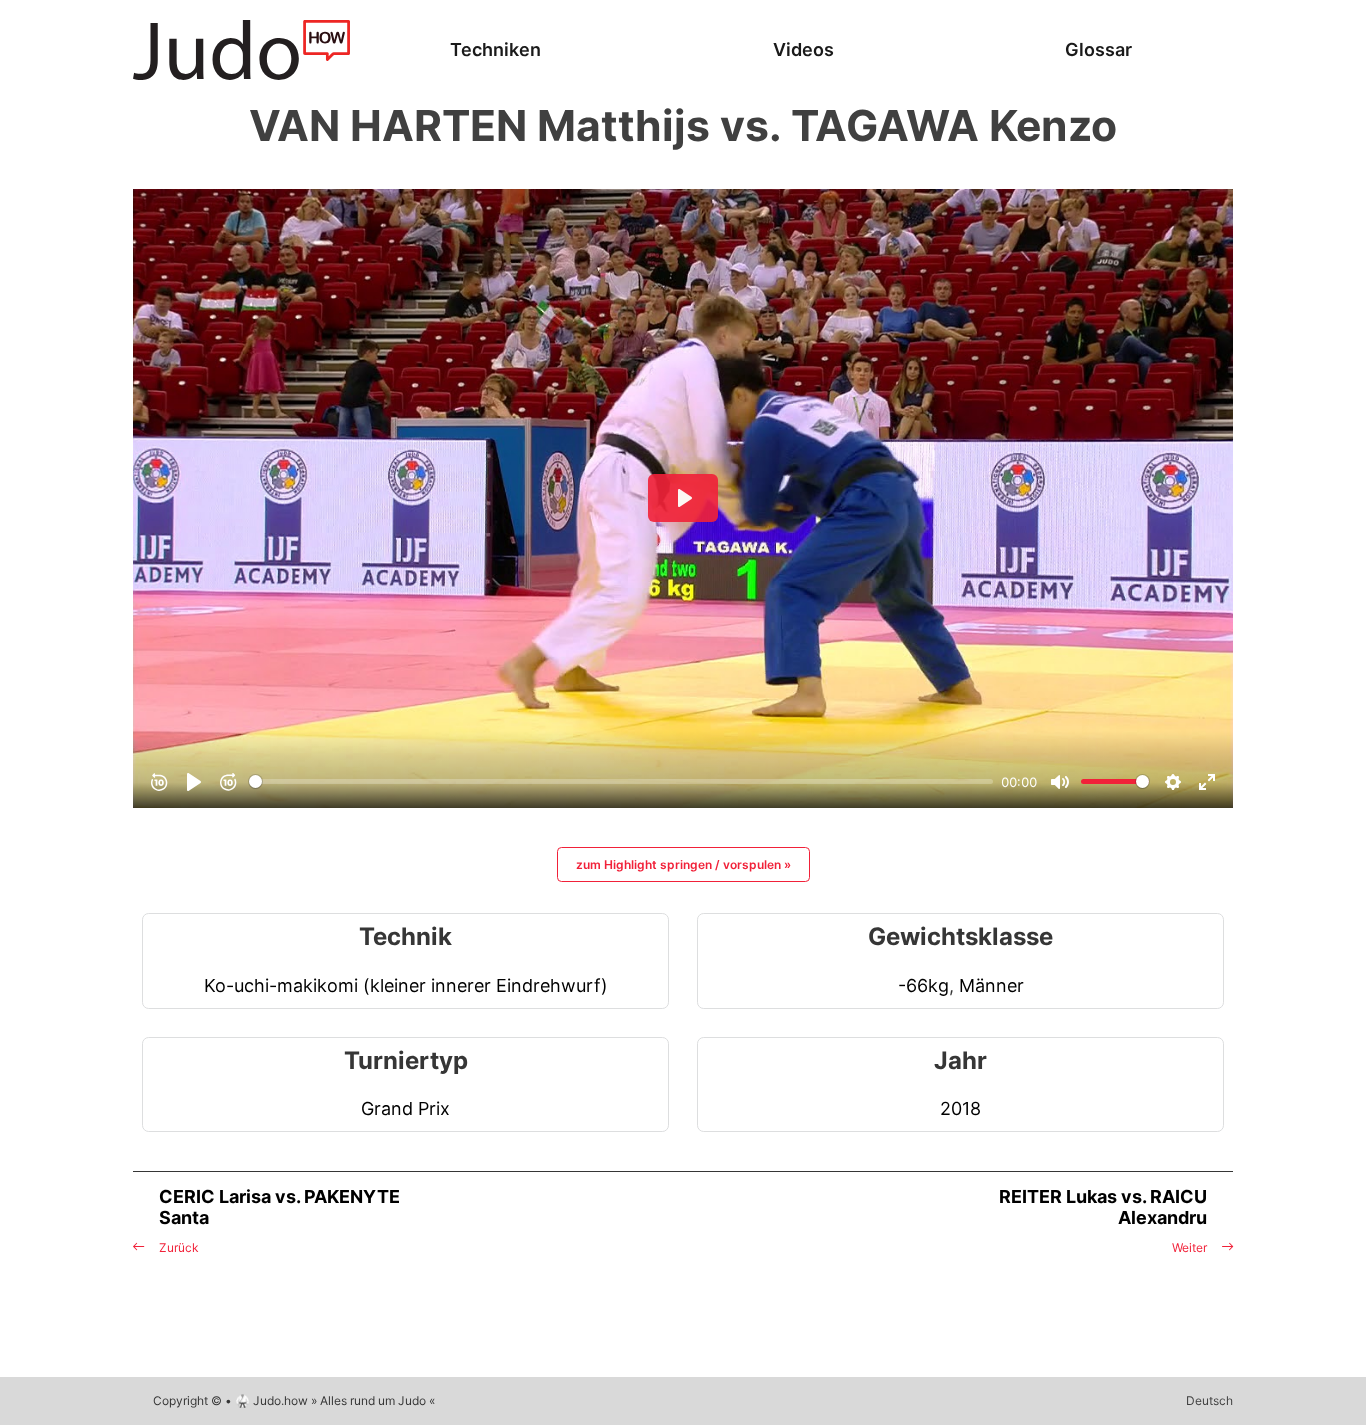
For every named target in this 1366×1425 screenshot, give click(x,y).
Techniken (495, 49)
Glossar (1098, 49)
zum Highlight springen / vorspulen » (683, 864)
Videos (803, 49)
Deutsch (1209, 1400)
